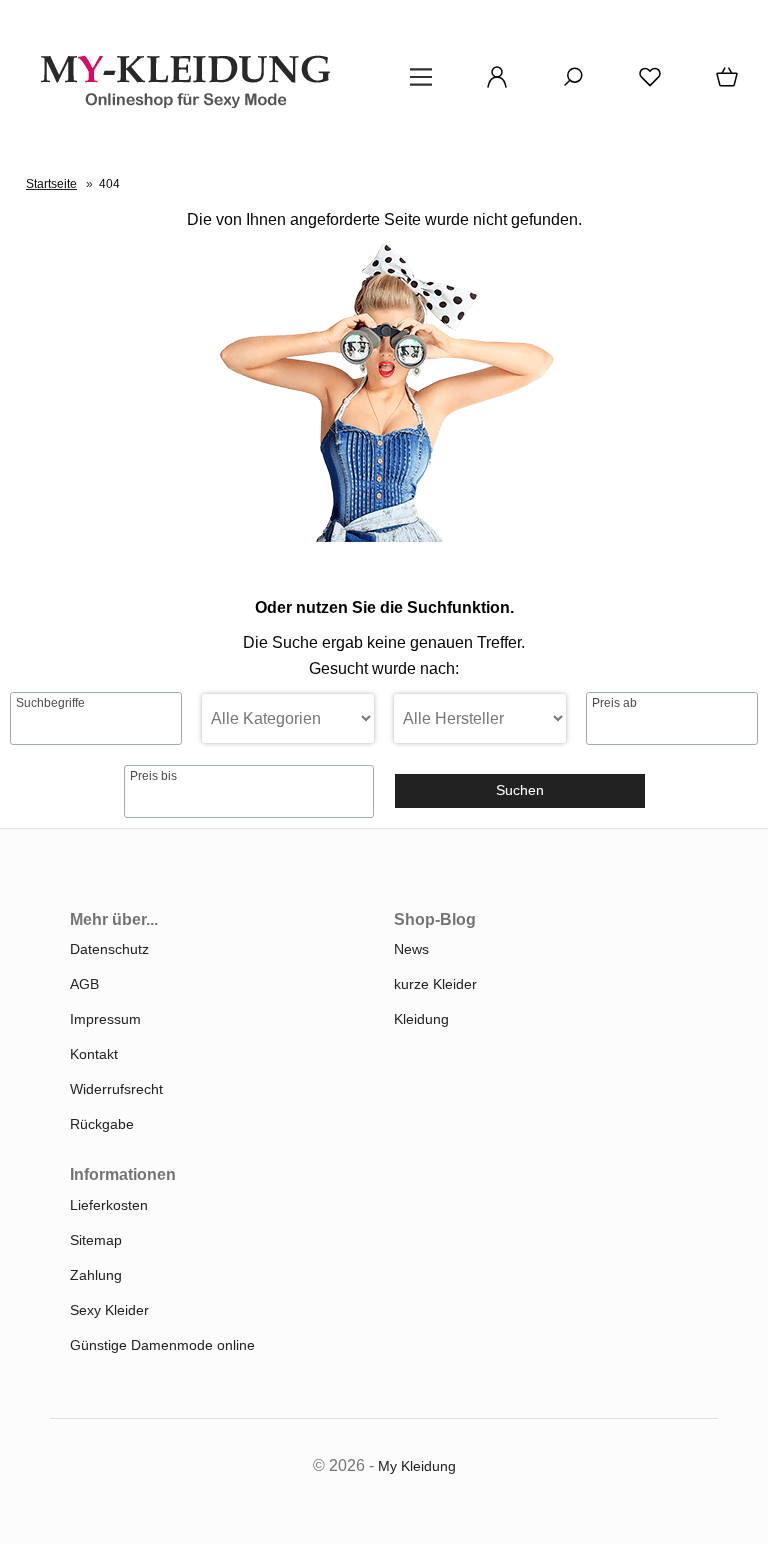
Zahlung (96, 1275)
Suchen (520, 790)
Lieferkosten (109, 1205)
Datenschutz (109, 949)
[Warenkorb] (723, 84)
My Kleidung (417, 1466)
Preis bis (153, 776)
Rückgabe (102, 1124)
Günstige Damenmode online (162, 1345)
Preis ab (614, 703)
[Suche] (567, 84)
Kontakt (94, 1054)
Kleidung (421, 1019)
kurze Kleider (435, 984)
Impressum (105, 1019)
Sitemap (96, 1240)
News (411, 949)
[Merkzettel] (644, 84)
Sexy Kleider (109, 1310)
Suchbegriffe (50, 703)
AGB (84, 984)
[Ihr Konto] (491, 84)
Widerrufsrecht (116, 1089)
